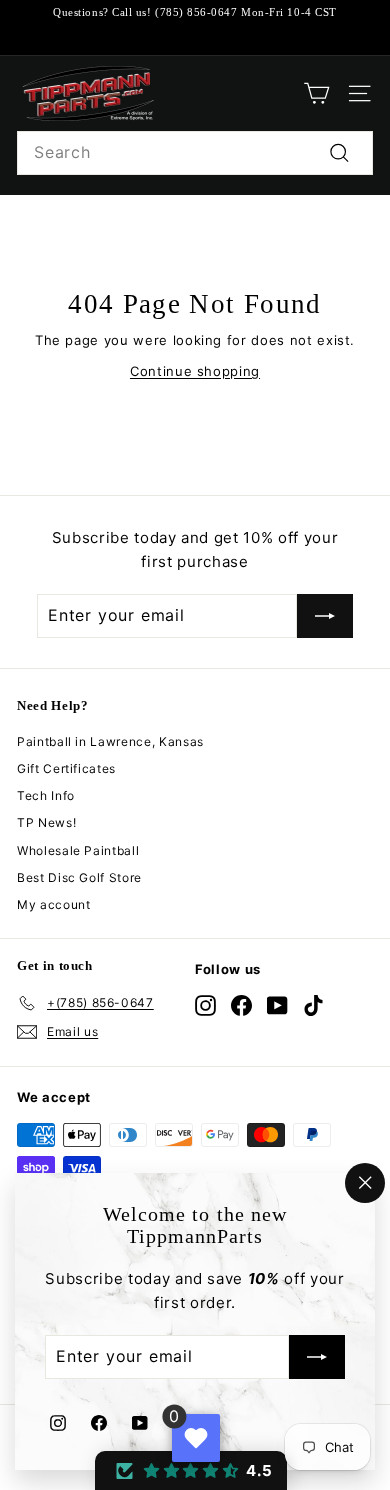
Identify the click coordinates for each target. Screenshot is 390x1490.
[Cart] (316, 93)
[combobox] (195, 153)
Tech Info (46, 795)
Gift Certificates (66, 768)
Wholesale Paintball (78, 850)
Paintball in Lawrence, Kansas (110, 741)
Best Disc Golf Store (79, 877)
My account (54, 904)
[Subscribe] (317, 1358)
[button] (191, 1470)
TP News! (46, 822)
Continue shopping (195, 371)
